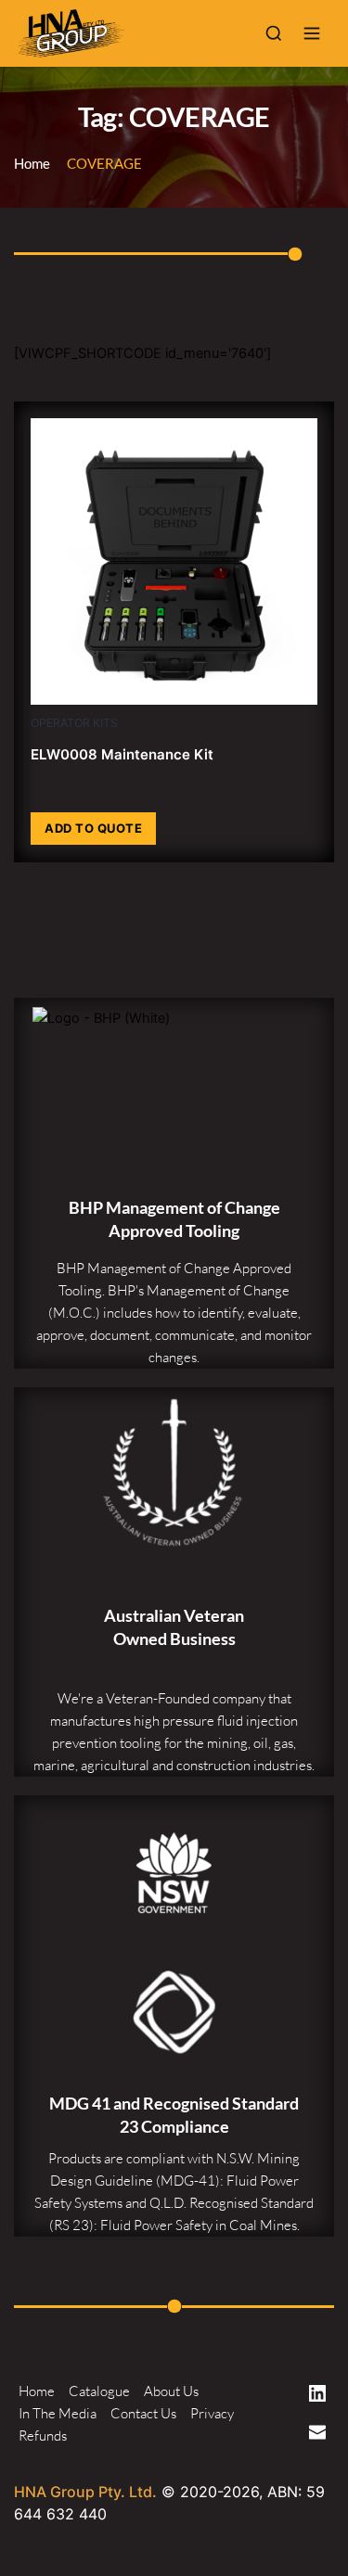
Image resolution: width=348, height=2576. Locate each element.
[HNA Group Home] (129, 33)
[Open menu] (312, 33)
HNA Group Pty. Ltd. (85, 2492)
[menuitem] (37, 2391)
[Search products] (274, 33)
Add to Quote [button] (93, 828)
